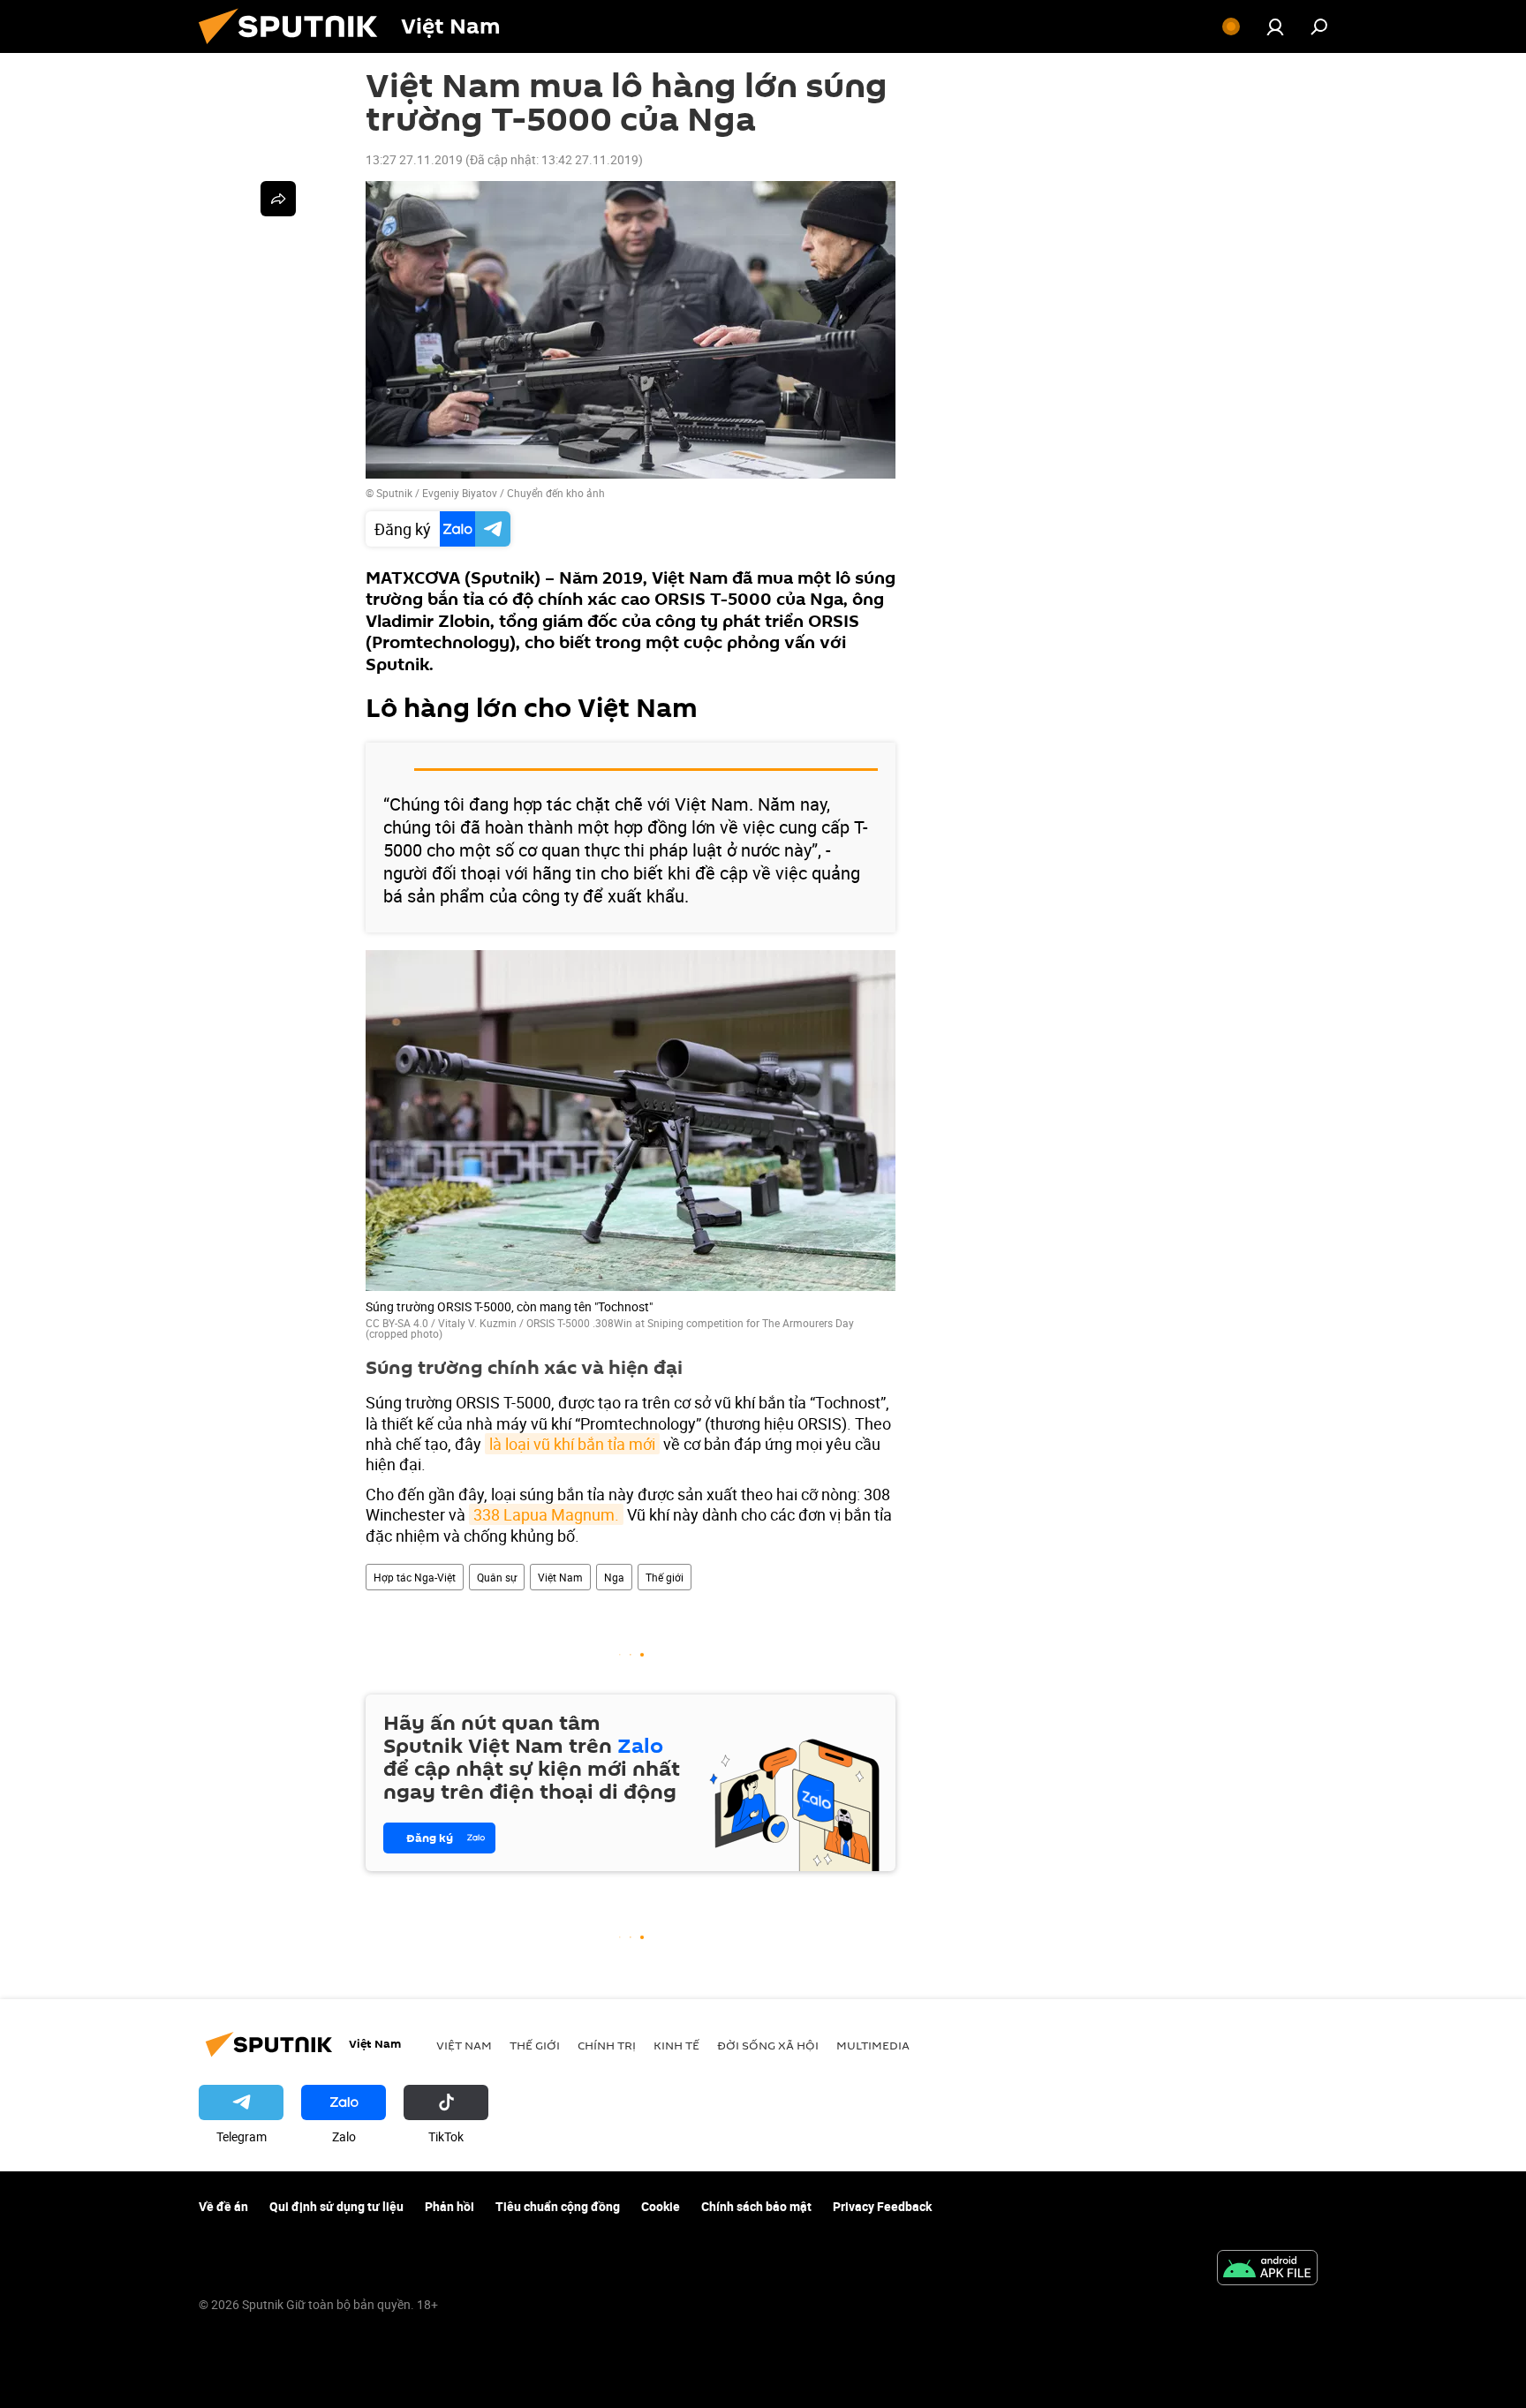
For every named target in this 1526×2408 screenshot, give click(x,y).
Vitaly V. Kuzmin (477, 1323)
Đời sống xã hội (768, 2045)
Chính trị (607, 2045)
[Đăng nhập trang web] (1275, 26)
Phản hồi (449, 2206)
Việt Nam (560, 1577)
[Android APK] (1267, 2269)
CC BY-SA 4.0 (397, 1323)
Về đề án (223, 2206)
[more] (278, 199)
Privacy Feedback (882, 2206)
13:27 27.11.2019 (414, 159)
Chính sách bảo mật (756, 2206)
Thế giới (665, 1577)
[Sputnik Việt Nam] (295, 48)
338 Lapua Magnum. (546, 1514)
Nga (614, 1577)
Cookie (661, 2206)
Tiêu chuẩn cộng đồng (558, 2206)
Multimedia (873, 2045)
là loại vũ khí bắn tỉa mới (572, 1444)
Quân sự (497, 1577)
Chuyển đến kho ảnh (556, 493)
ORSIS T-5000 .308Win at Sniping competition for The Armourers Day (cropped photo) (610, 1328)
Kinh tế (676, 2045)
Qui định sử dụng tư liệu (336, 2206)
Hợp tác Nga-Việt (415, 1577)
